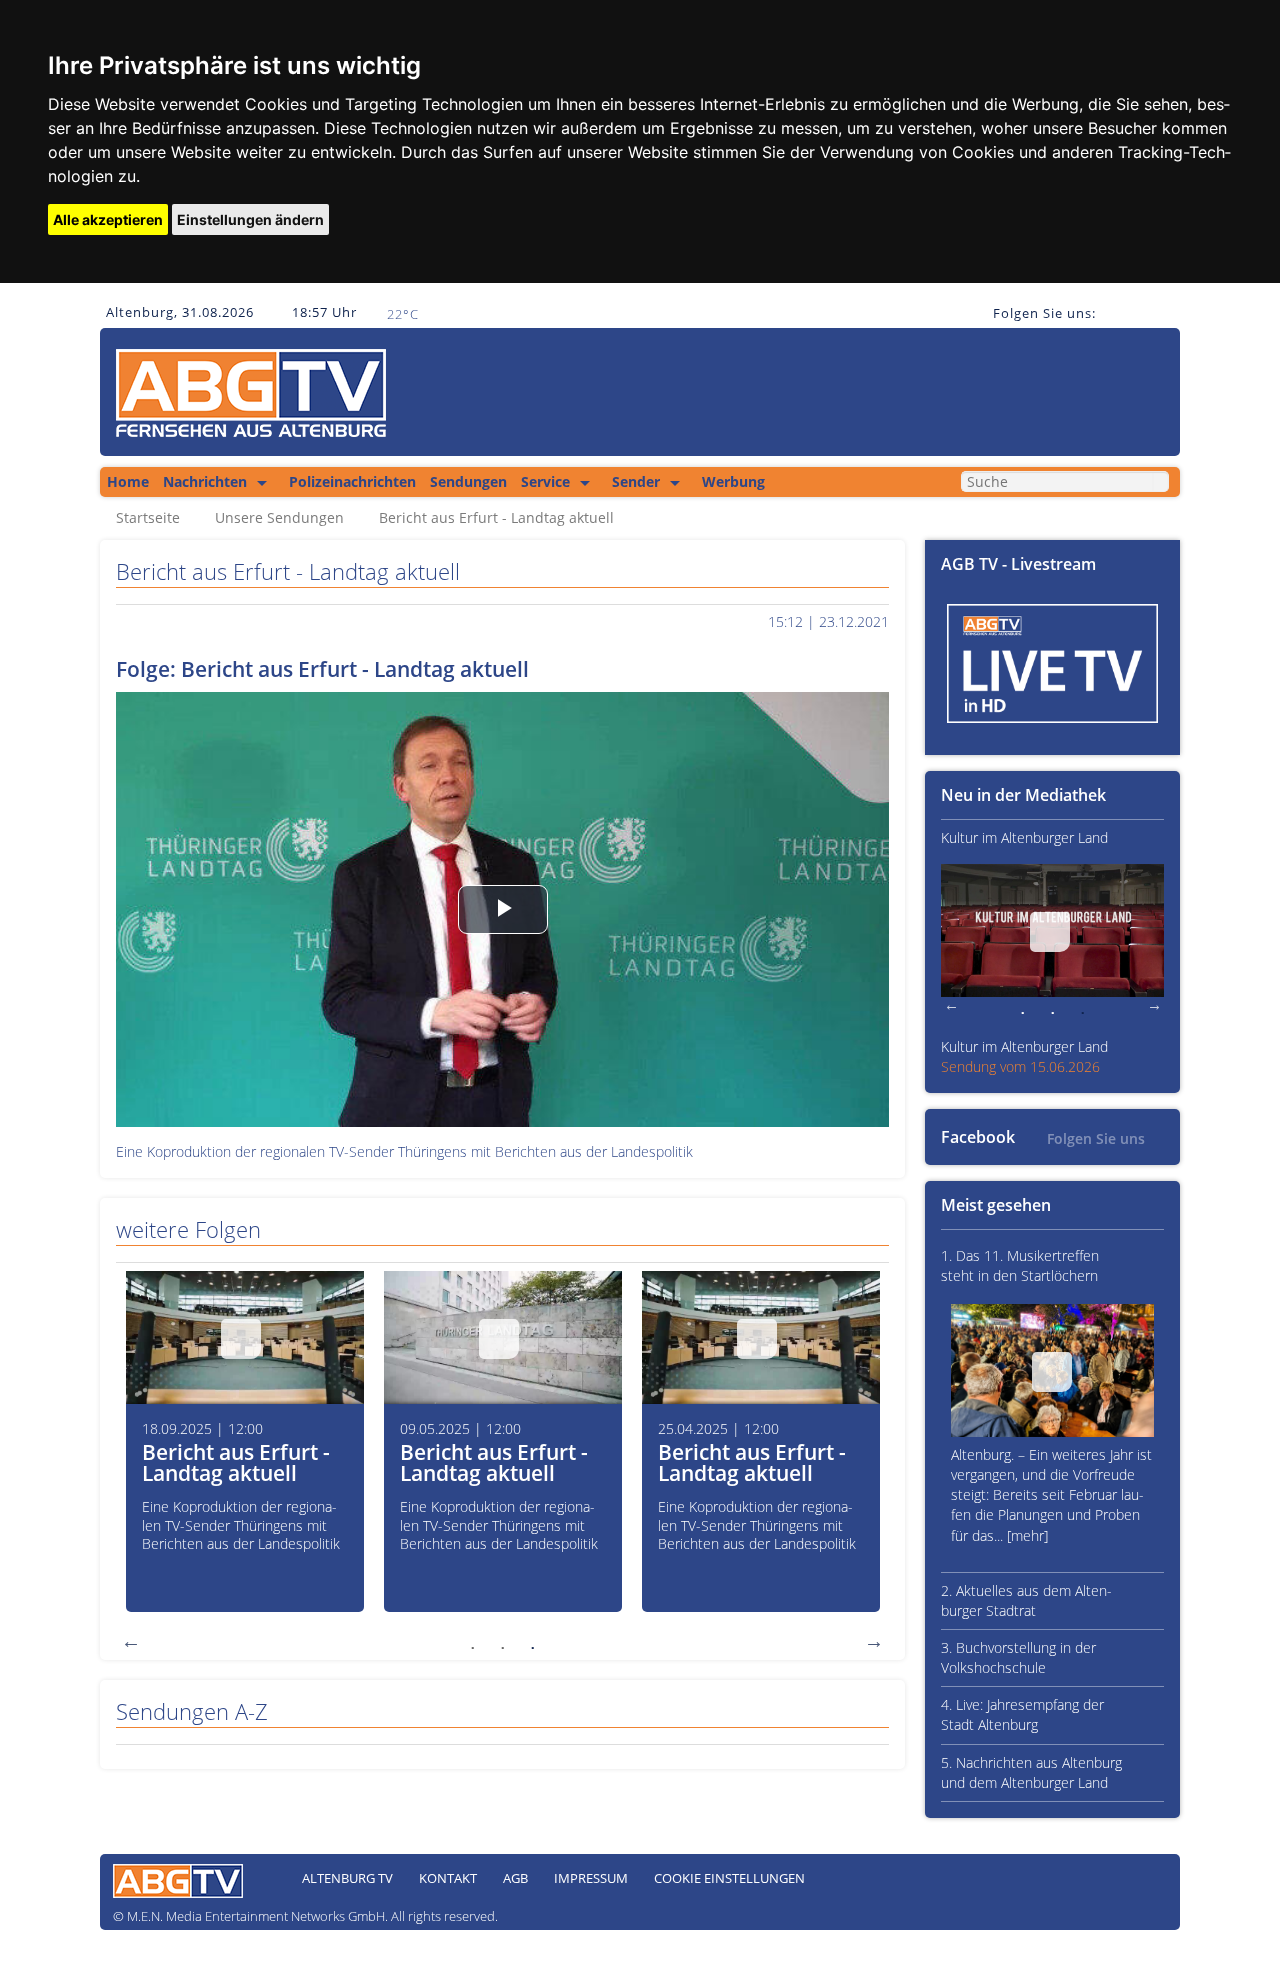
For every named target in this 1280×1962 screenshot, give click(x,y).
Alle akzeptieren (108, 219)
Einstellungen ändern (250, 219)
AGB (515, 1878)
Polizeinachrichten (352, 481)
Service (545, 481)
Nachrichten (205, 481)
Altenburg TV (347, 1878)
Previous (131, 1641)
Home (128, 481)
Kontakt (448, 1878)
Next (874, 1641)
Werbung (733, 481)
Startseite (148, 518)
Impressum (591, 1878)
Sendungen (468, 481)
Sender (636, 481)
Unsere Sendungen (279, 518)
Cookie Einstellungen (729, 1878)
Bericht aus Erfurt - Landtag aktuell (496, 518)
